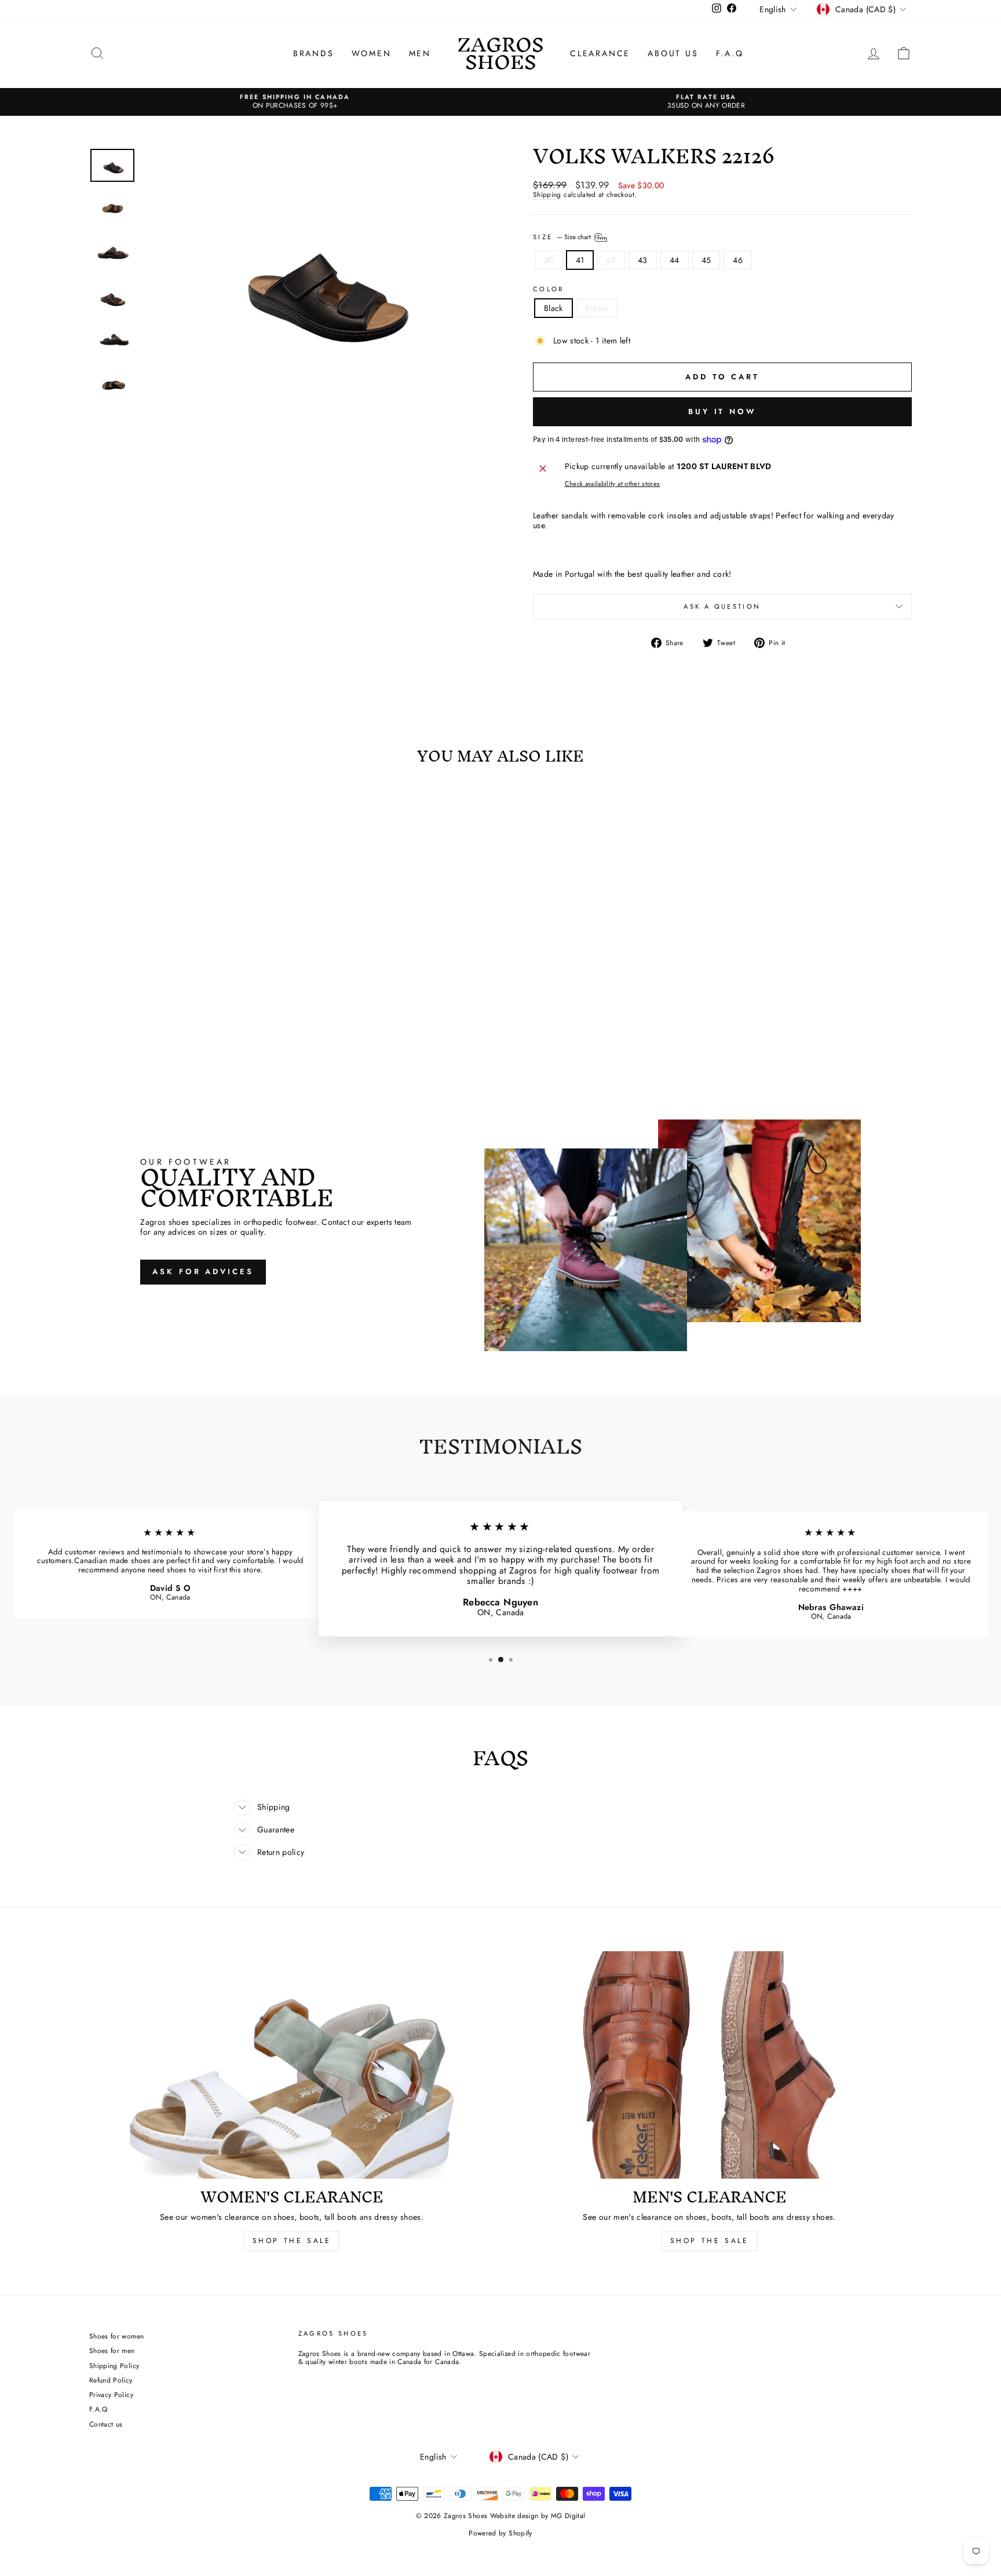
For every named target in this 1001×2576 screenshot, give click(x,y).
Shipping (547, 195)
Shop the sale (710, 2241)
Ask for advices (203, 1271)
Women (372, 53)
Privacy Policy (111, 2394)
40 (549, 260)
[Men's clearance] (709, 2065)
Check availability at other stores (613, 484)
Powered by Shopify (500, 2533)
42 (611, 260)
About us (673, 53)
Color (549, 289)
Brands (314, 53)
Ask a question (722, 606)
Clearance (600, 53)
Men (420, 53)
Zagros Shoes (500, 53)
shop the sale (292, 2241)
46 (738, 260)
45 (706, 260)
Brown (597, 308)
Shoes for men (112, 2350)
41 (580, 260)
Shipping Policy (114, 2365)
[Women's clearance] (292, 2065)
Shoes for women (116, 2336)
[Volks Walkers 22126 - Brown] (195, 1022)
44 (675, 260)
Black (554, 308)
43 (643, 260)
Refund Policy (111, 2380)
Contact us (106, 2424)
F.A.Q (730, 53)
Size (563, 236)
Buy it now (722, 411)
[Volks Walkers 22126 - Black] (179, 1022)
